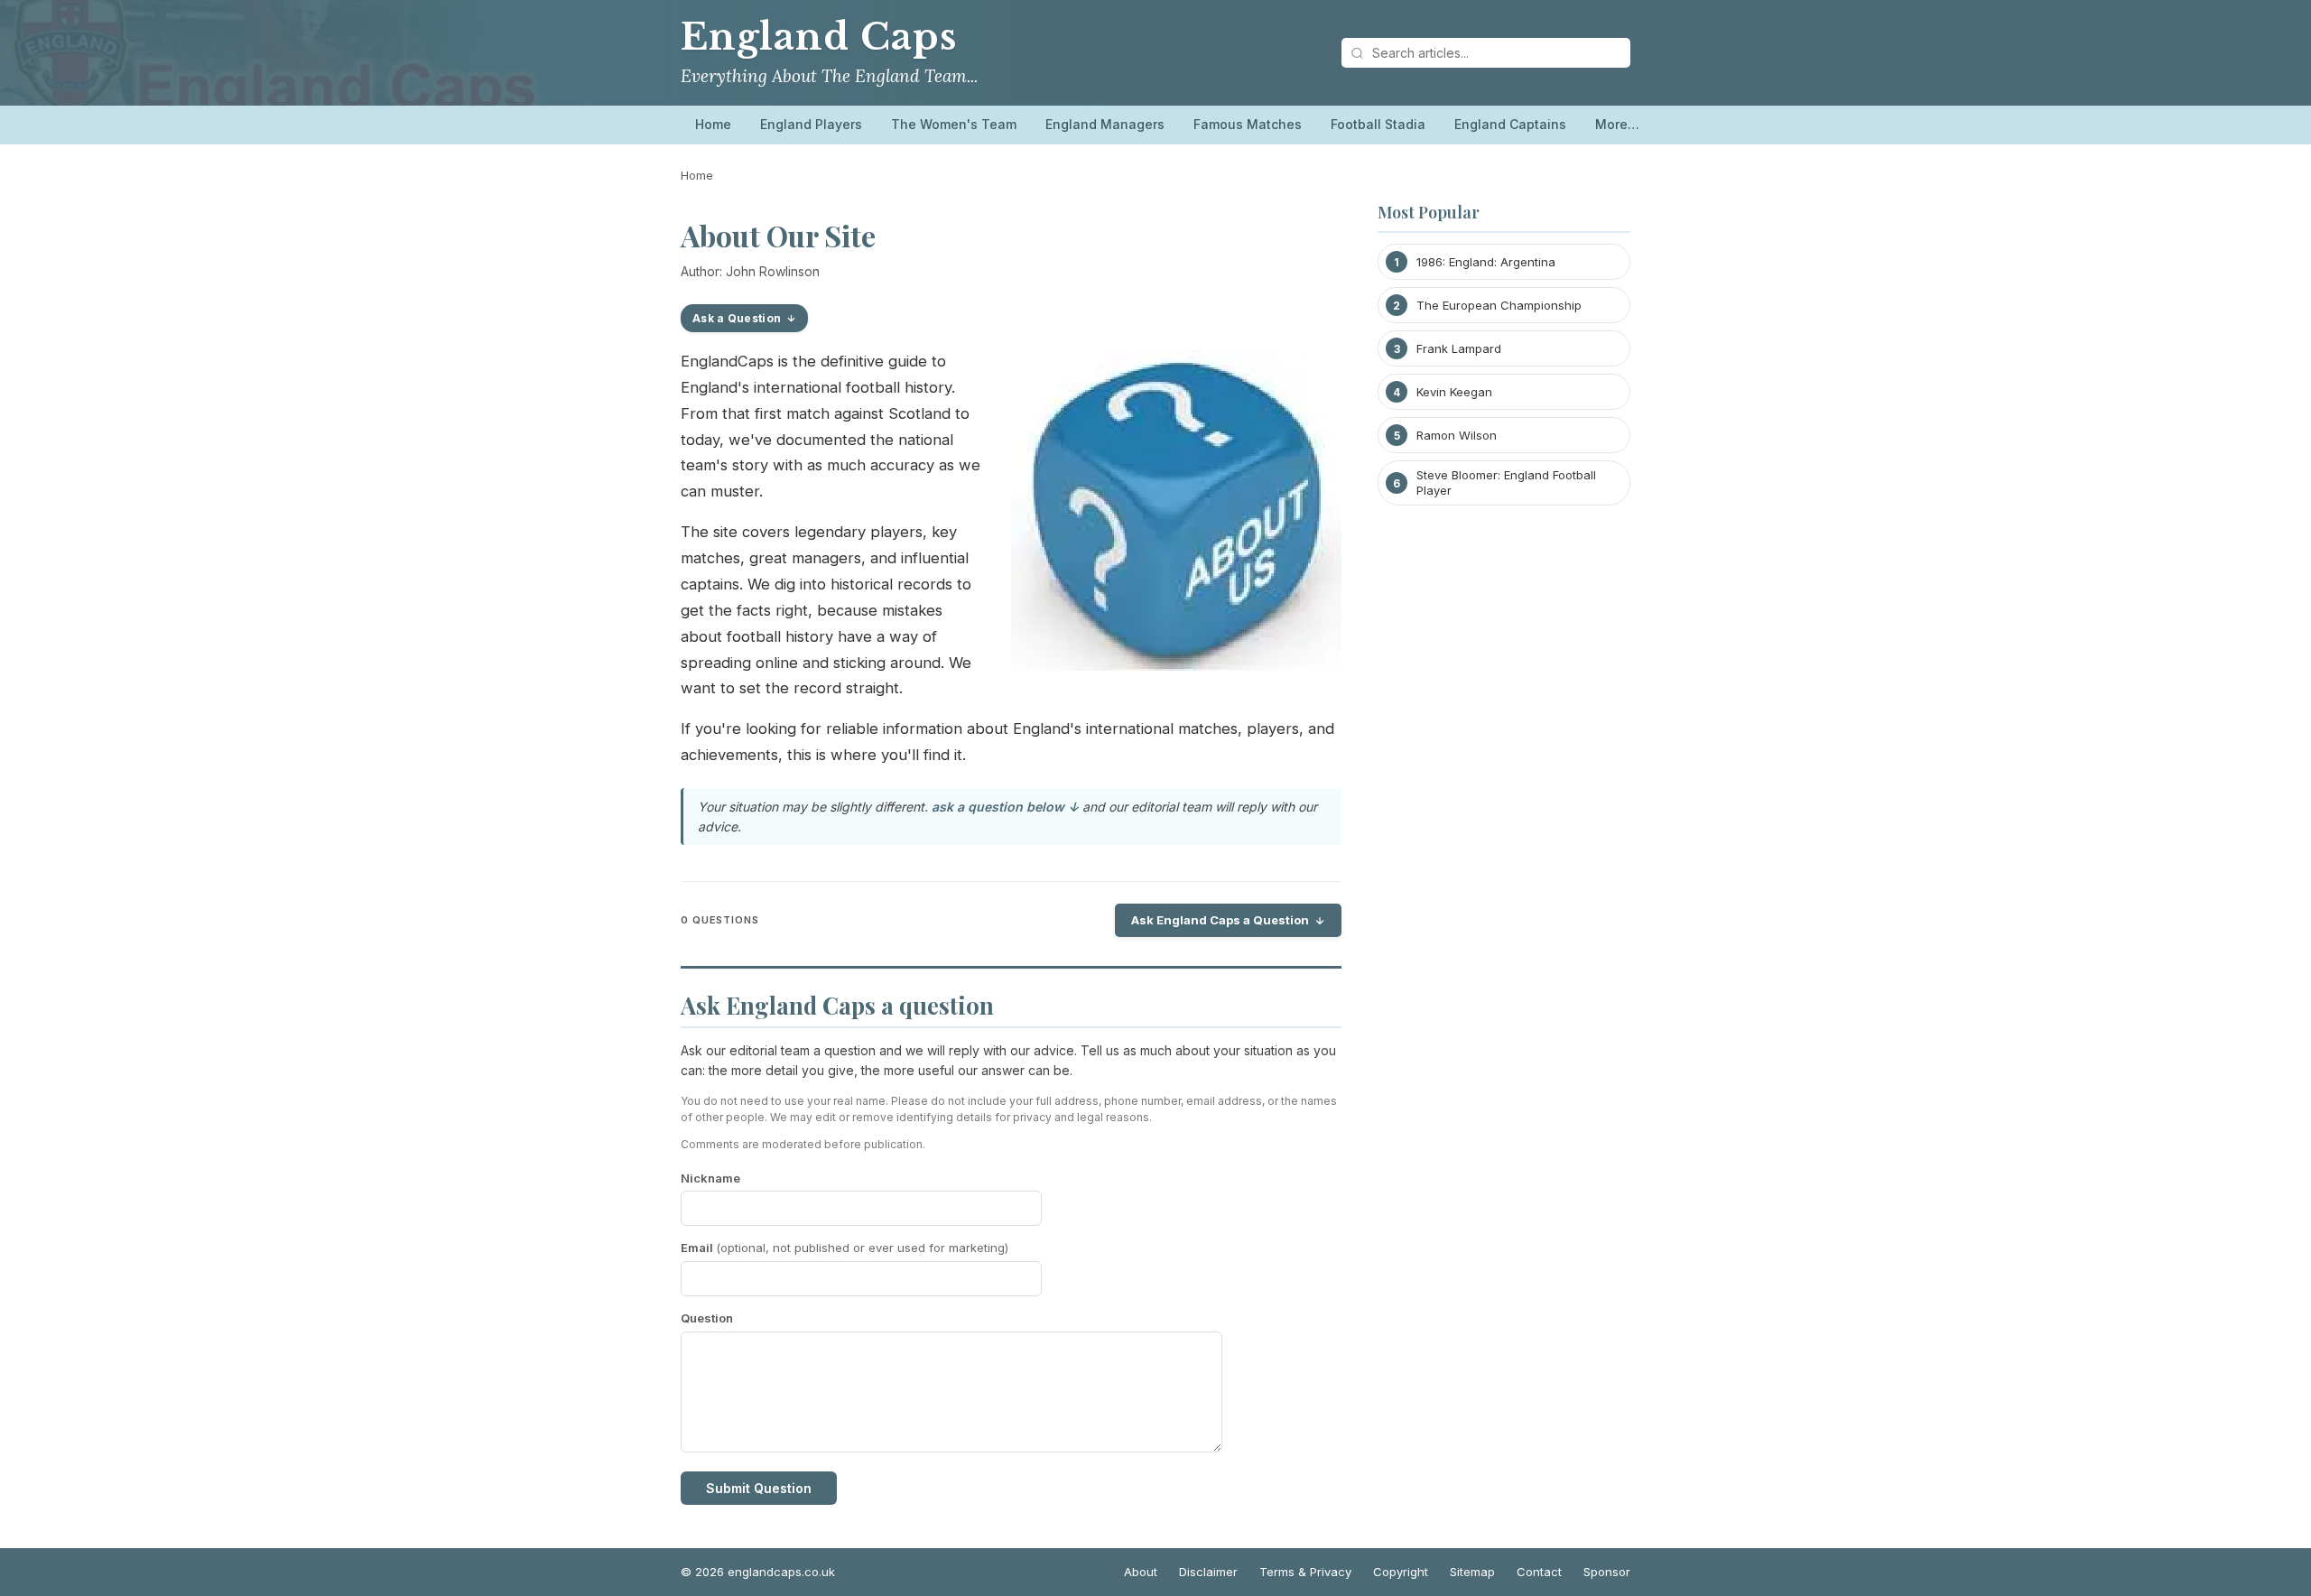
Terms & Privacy (1305, 1572)
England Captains (1510, 124)
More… (1617, 124)
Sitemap (1472, 1572)
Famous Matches (1248, 124)
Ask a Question (737, 318)
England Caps (818, 37)
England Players (811, 124)
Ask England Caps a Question (1220, 920)
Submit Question (759, 1488)
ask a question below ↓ (1005, 807)
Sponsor (1607, 1572)
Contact (1539, 1572)
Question (707, 1318)
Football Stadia (1378, 124)
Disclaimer (1208, 1572)
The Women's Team (954, 124)
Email (845, 1248)
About (1141, 1572)
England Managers (1105, 124)
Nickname (710, 1178)
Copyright (1401, 1572)
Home (713, 124)
